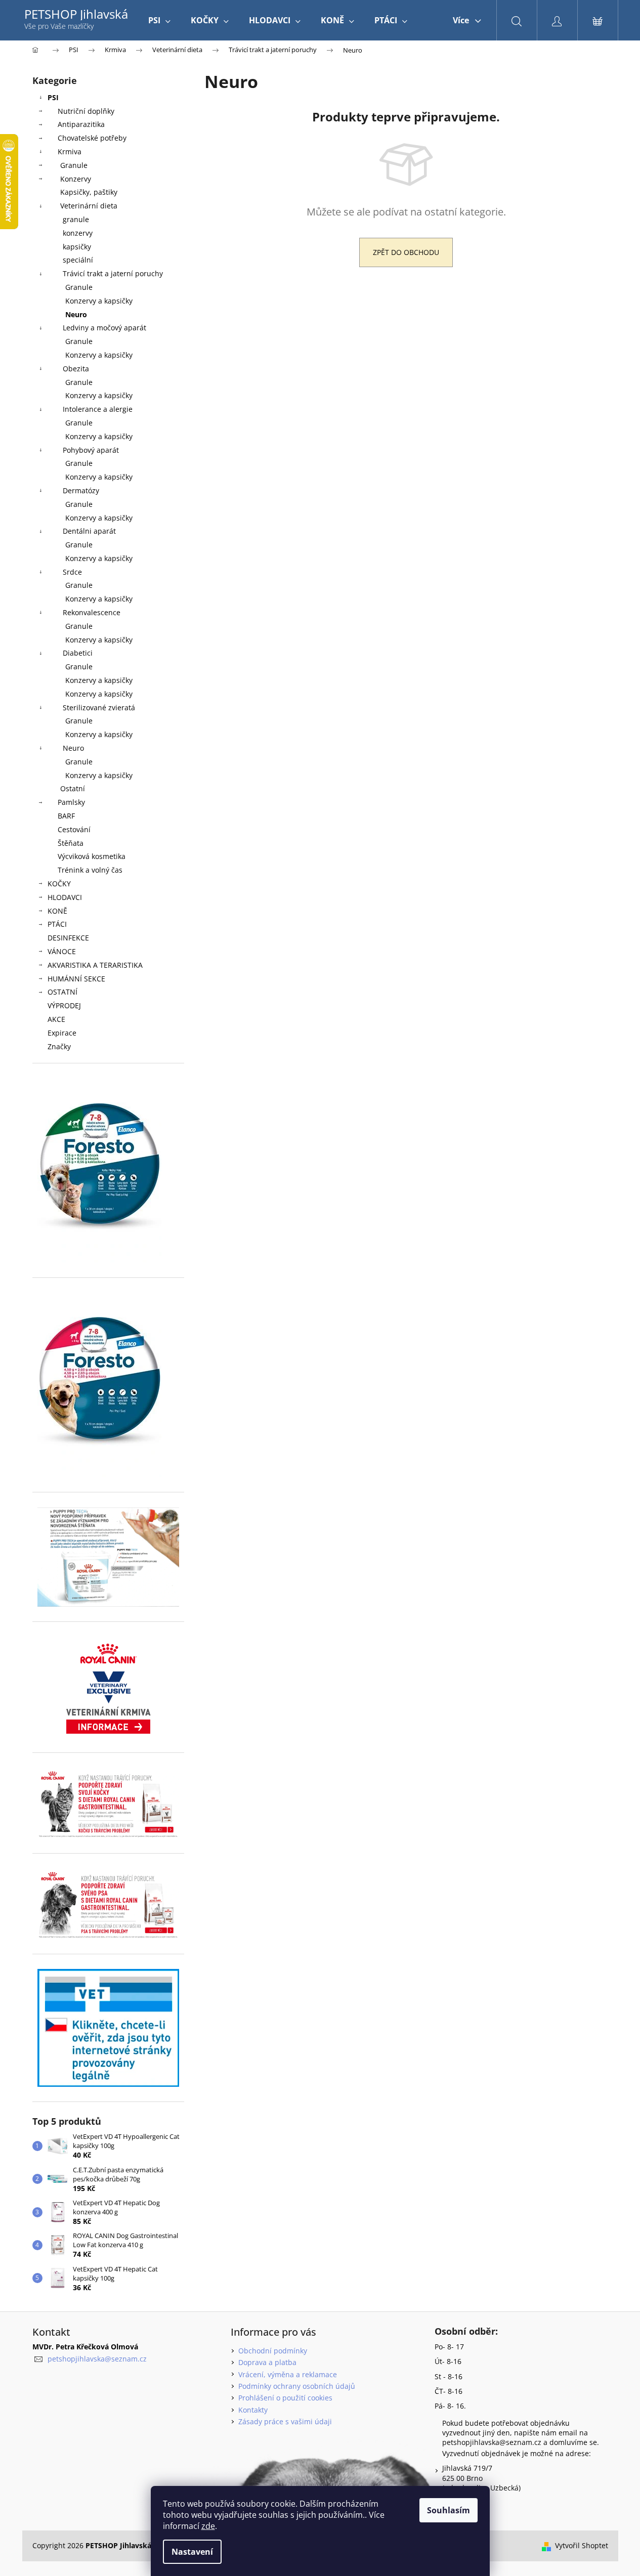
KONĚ (57, 911)
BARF (66, 816)
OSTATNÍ (62, 992)
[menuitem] (159, 20)
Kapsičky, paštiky (89, 192)
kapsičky (77, 247)
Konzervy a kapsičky (99, 301)
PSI (53, 97)
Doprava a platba (267, 2362)
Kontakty (253, 2410)
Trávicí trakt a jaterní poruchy (113, 273)
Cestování (74, 829)
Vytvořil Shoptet (582, 2545)
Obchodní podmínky (273, 2351)
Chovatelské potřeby (92, 138)
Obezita (76, 369)
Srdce (72, 572)
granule (76, 219)
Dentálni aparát (89, 531)
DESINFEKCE (68, 938)
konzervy (78, 233)
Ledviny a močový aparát (104, 328)
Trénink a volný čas (90, 870)
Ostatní (73, 788)
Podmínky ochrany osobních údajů (297, 2386)
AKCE (56, 1019)
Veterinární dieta (89, 206)
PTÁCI (57, 924)
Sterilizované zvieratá (99, 707)
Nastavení (192, 2552)
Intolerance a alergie (98, 409)
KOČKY (59, 884)
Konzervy (76, 179)
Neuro (76, 314)
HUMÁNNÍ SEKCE (76, 979)
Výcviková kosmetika (92, 856)
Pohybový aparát (91, 450)
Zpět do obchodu (406, 252)
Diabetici (78, 653)
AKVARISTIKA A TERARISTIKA (95, 965)
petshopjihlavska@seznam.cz (97, 2359)
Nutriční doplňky (86, 111)
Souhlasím (449, 2510)
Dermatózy (81, 490)
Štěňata (71, 843)
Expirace (62, 1033)
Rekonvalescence (92, 612)
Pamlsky (71, 802)
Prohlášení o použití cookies (285, 2398)
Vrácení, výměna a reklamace (288, 2374)
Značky (59, 1046)
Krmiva (70, 152)
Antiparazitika (81, 124)
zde (208, 2526)
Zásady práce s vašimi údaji (285, 2421)
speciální (78, 260)
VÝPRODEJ (64, 1005)
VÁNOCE (62, 951)
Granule (74, 165)
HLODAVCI (65, 897)
